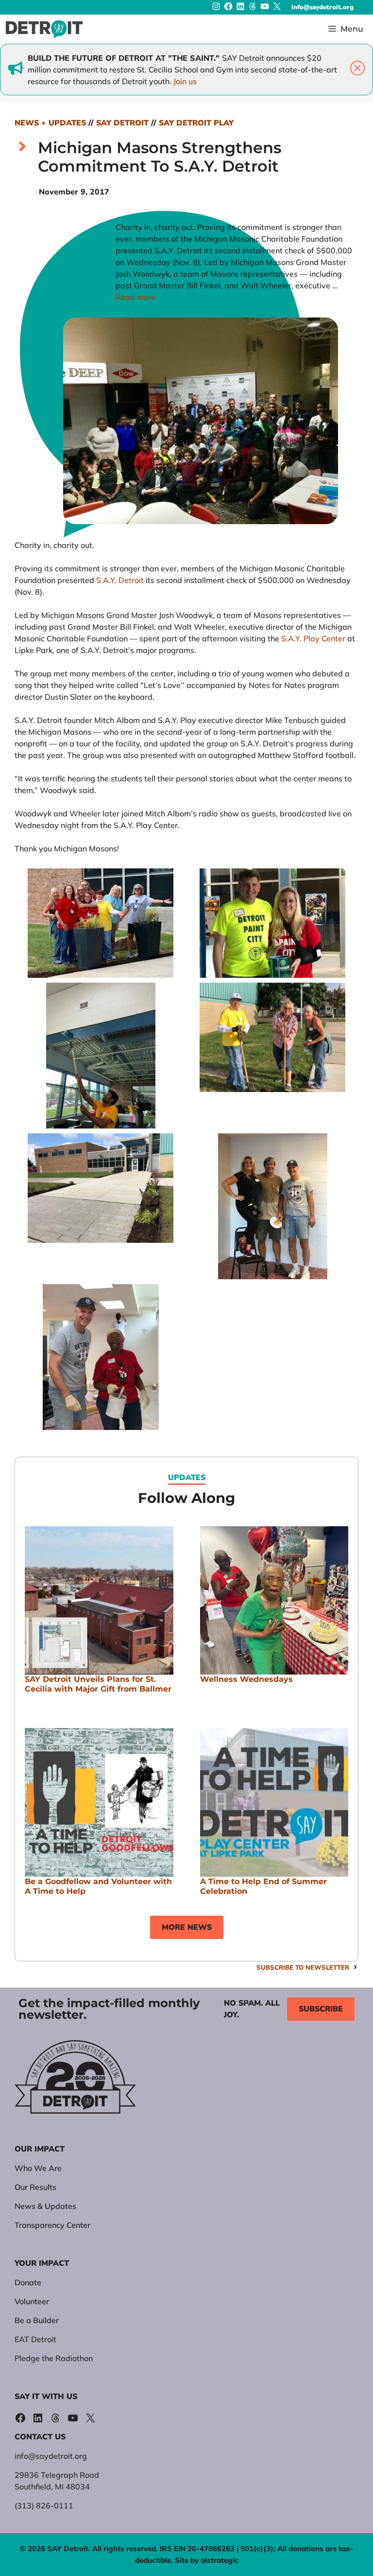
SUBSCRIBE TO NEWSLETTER (303, 1967)
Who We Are (38, 2168)
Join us (185, 81)
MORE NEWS (187, 1927)
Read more (136, 297)
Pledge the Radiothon (54, 2358)
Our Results (35, 2187)
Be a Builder (37, 2320)
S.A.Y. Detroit (120, 580)
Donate (28, 2282)
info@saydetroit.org (322, 7)
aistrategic (220, 2560)
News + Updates (50, 123)
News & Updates (45, 2206)
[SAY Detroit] (44, 29)
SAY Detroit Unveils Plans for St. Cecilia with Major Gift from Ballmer (98, 1684)
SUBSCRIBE (321, 2009)
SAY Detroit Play (196, 123)
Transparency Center (52, 2225)
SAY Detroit (122, 123)
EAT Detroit (35, 2339)
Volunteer (32, 2301)
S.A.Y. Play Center (313, 638)
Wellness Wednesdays (246, 1679)
